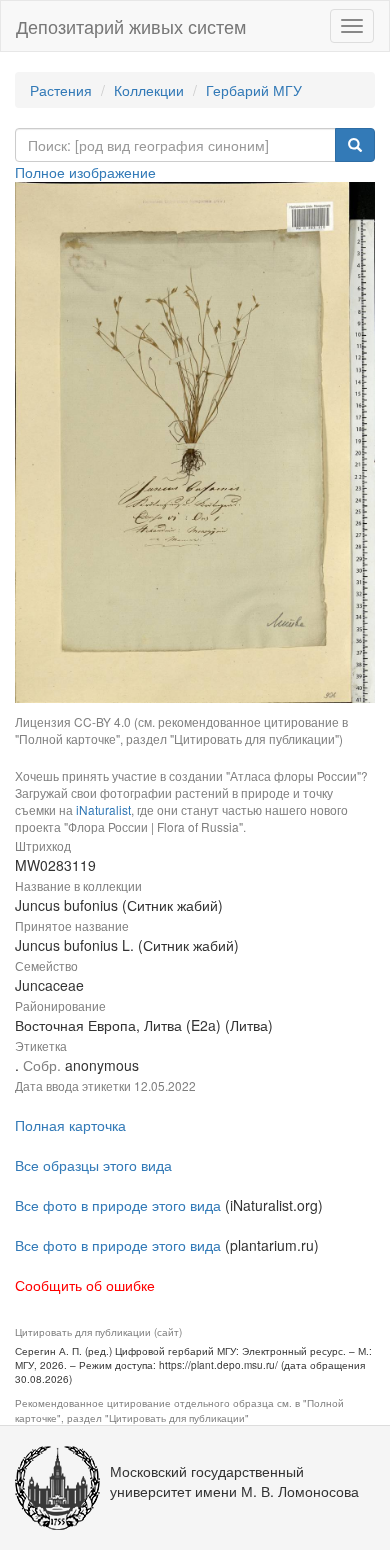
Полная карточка (70, 1125)
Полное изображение (85, 172)
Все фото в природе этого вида (118, 1205)
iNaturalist (103, 809)
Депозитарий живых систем (131, 26)
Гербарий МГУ (254, 90)
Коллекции (149, 90)
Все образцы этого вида (93, 1165)
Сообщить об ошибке (85, 1285)
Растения (61, 90)
